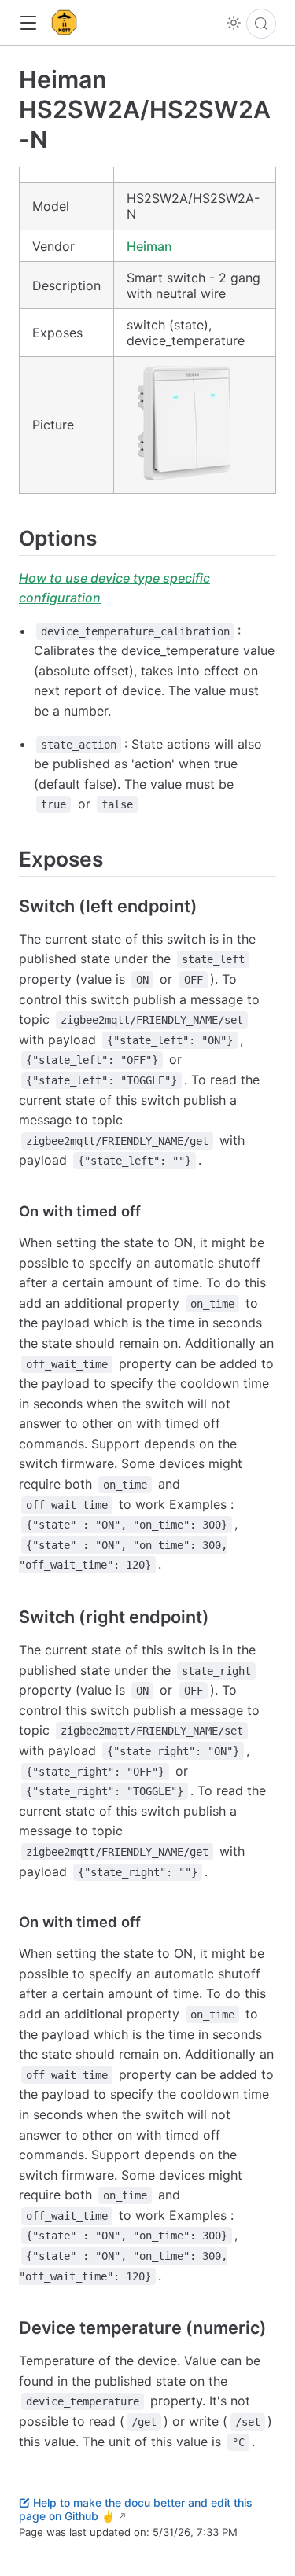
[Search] (261, 24)
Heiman (149, 246)
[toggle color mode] (234, 23)
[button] (28, 23)
